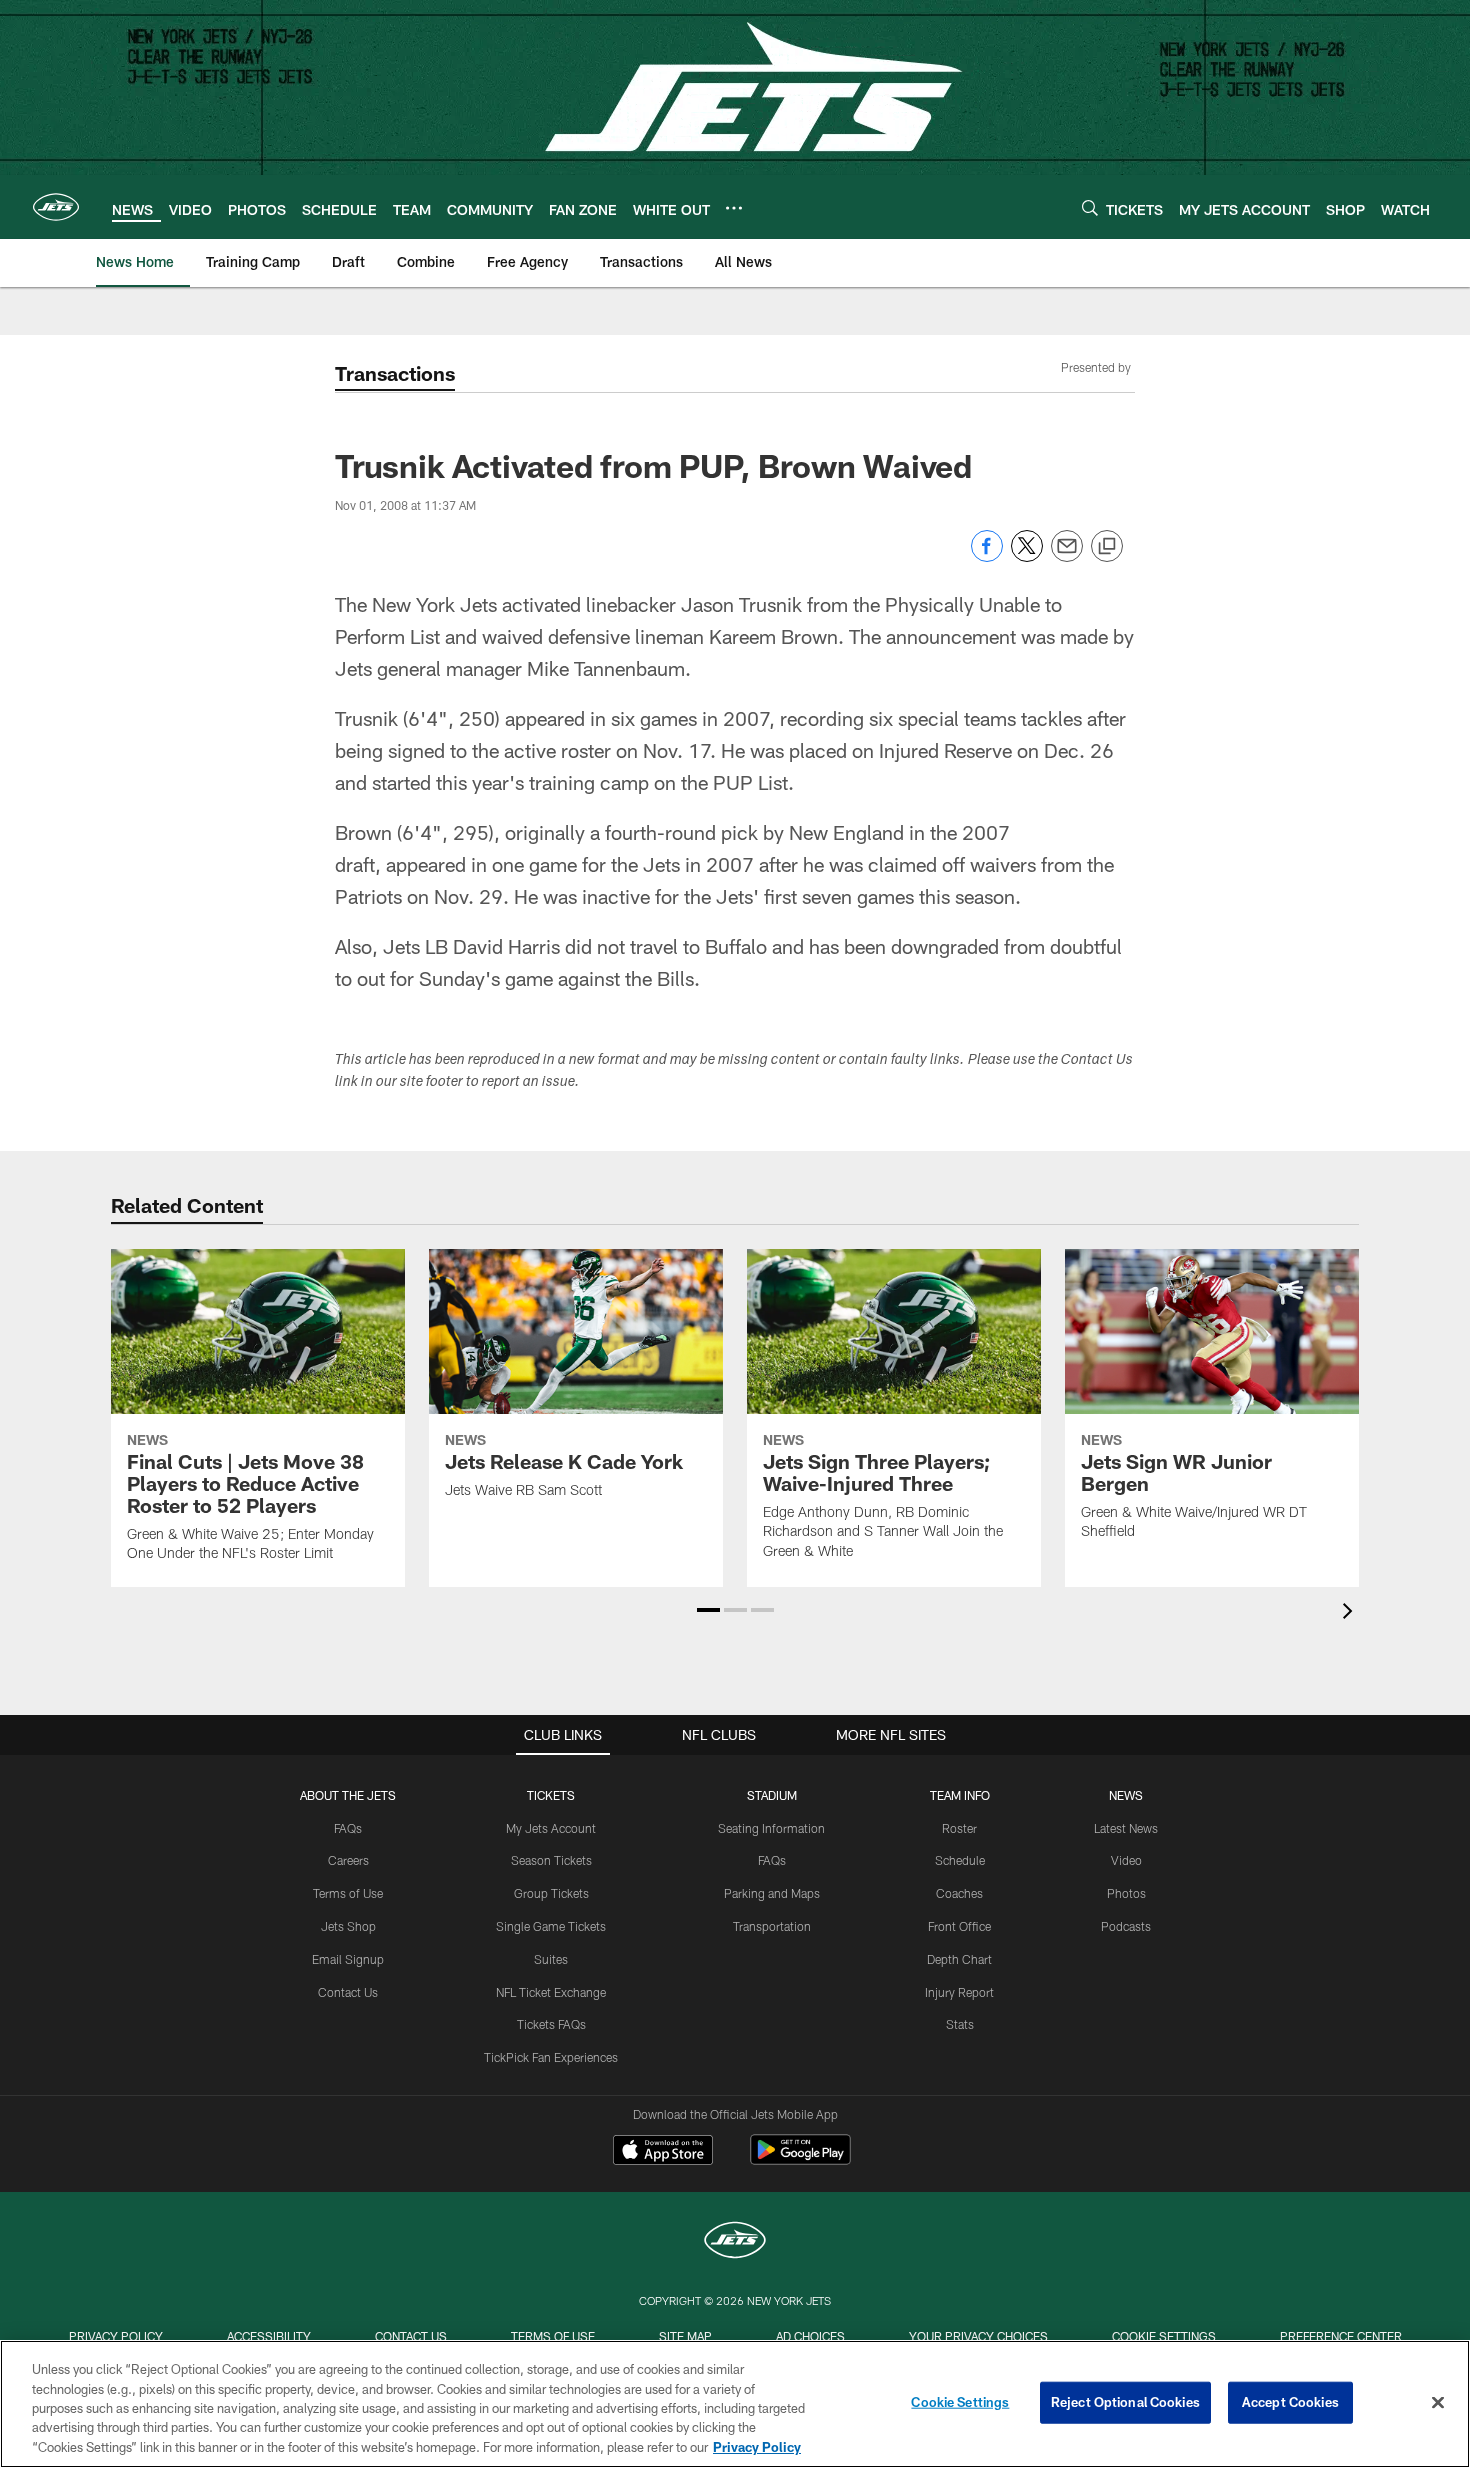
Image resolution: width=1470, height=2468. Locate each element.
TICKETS (551, 1795)
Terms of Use (348, 1893)
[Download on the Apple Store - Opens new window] (663, 2152)
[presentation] (1351, 1613)
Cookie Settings (1164, 2336)
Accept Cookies (1290, 2402)
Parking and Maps (772, 1893)
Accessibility (269, 2336)
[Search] (1090, 207)
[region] (735, 2404)
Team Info (960, 1795)
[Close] (1438, 2403)
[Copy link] (1107, 547)
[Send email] (1067, 556)
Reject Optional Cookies (1125, 2402)
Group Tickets (551, 1893)
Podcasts (1126, 1926)
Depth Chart (959, 1959)
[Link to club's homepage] (56, 207)
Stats (960, 2024)
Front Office (959, 1926)
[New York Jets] (735, 2242)
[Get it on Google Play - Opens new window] (800, 2159)
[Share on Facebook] (987, 556)
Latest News (1126, 1828)
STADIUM (772, 1795)
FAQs (348, 1828)
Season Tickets (551, 1860)
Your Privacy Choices (978, 2336)
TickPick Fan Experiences (551, 2057)
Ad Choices (810, 2336)
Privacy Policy (116, 2336)
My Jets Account (551, 1828)
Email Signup (348, 1959)
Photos (1126, 1893)
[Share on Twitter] (1027, 556)
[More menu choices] (734, 208)
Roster (959, 1828)
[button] (708, 1610)
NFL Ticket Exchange (551, 1992)
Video (1126, 1860)
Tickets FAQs (551, 2024)
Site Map (685, 2336)
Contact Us (348, 1992)
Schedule (960, 1860)
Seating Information (771, 1828)
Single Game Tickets (551, 1926)
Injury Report (959, 1992)
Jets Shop (348, 1926)
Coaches (959, 1893)
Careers (348, 1860)
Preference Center (1341, 2336)
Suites (551, 1959)
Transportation (772, 1926)
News (1126, 1795)
